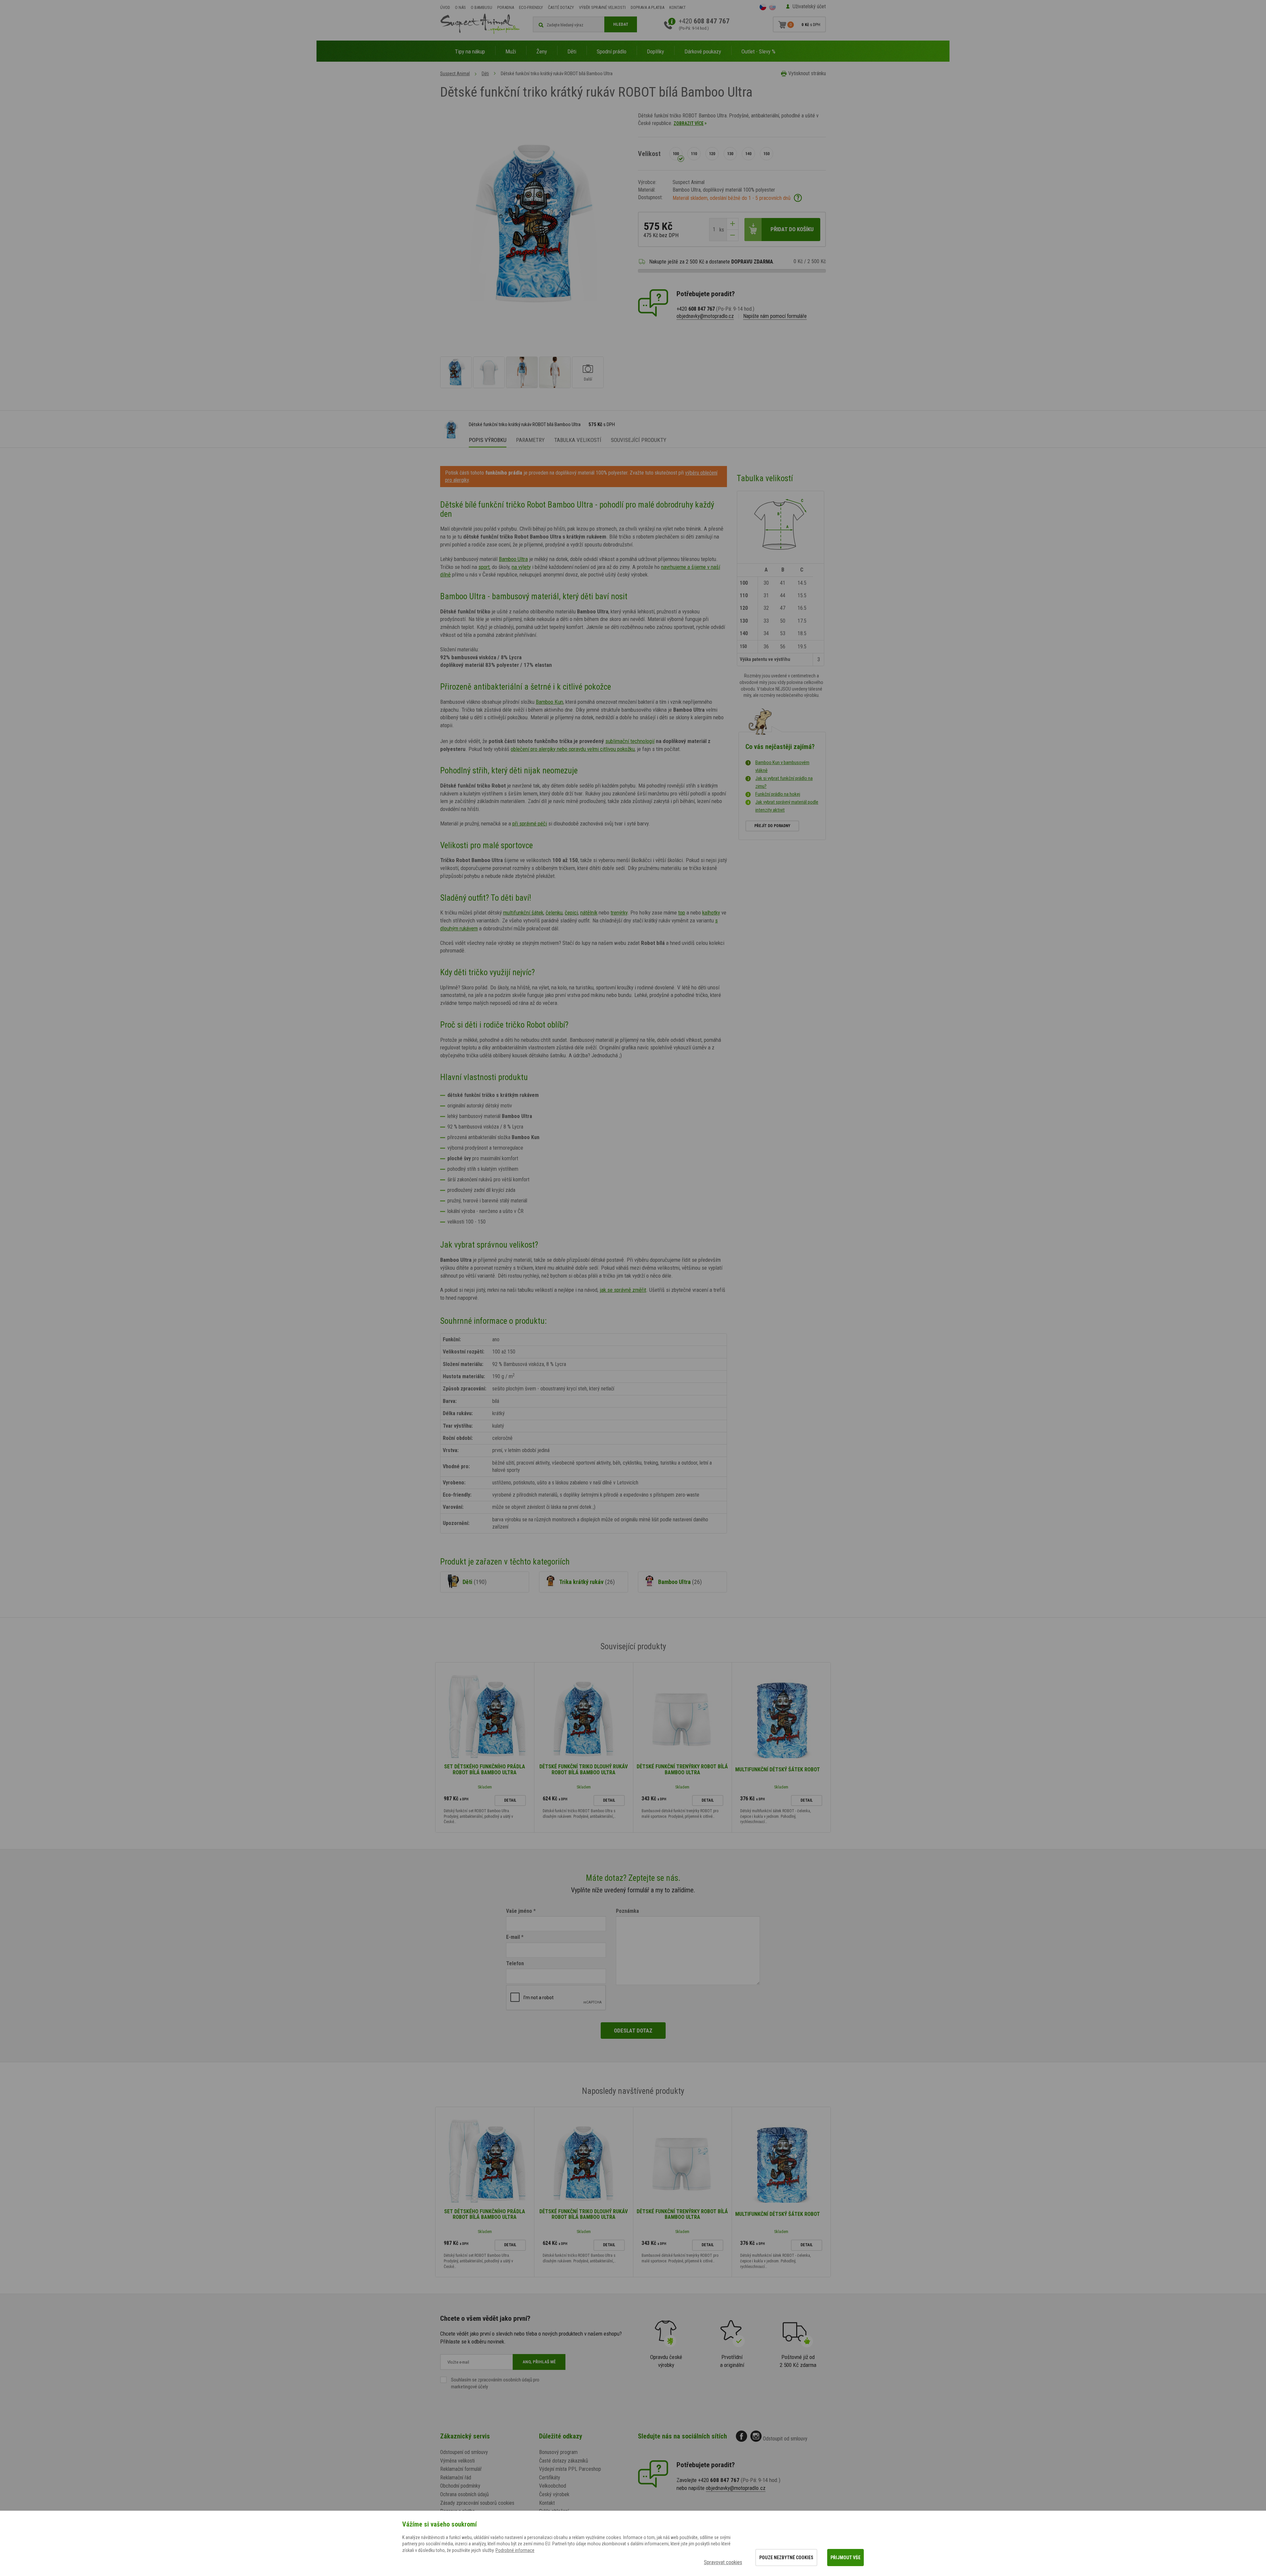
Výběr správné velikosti (602, 7)
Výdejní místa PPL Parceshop (570, 2469)
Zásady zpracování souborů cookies (477, 2503)
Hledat (621, 24)
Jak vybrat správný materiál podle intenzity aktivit (787, 806)
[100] (676, 154)
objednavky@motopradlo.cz (705, 316)
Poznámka (627, 1911)
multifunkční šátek (523, 913)
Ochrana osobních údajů (465, 2494)
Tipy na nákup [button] (470, 51)
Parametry (530, 440)
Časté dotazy (561, 7)
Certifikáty (550, 2478)
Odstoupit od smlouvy (785, 2439)
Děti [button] (572, 51)
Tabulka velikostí (578, 440)
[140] (748, 154)
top (682, 913)
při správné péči (530, 823)
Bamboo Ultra (513, 559)
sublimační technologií (630, 741)
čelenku (554, 913)
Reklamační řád (456, 2478)
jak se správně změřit (623, 1290)
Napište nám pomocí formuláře (775, 316)
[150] (767, 154)
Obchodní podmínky (460, 2486)
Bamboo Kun (549, 702)
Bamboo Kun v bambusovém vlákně (782, 766)
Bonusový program (558, 2452)
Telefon (515, 1963)
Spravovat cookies (723, 2562)
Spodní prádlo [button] (612, 51)
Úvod (445, 7)
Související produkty (639, 440)
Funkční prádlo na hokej (778, 794)
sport (484, 567)
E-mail (513, 1937)
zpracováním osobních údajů (505, 2380)
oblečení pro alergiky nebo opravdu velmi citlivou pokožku (573, 749)
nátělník (589, 913)
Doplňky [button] (655, 51)
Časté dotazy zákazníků (564, 2461)
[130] (730, 154)
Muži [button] (511, 51)
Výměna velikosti (457, 2461)
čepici (571, 913)
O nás (460, 7)
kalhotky (711, 913)
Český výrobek (554, 2494)
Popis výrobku (488, 440)
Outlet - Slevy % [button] (758, 51)
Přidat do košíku (792, 229)
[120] (712, 154)
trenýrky (619, 913)
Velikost (649, 154)
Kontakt (678, 7)
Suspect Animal (455, 74)
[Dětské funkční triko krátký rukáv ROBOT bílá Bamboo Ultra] (456, 372)
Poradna (506, 7)
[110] (694, 154)
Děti (485, 74)
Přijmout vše (845, 2558)
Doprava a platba (648, 7)
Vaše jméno (519, 1911)
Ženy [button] (542, 51)
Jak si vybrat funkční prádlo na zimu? (784, 782)
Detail (510, 1800)
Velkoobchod (553, 2486)
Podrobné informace (515, 2550)
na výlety (521, 567)
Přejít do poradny (772, 826)
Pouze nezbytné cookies (786, 2558)
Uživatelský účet (809, 6)
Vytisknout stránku (807, 73)
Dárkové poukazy (703, 51)
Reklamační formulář (461, 2469)
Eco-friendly (531, 7)
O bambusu (482, 7)
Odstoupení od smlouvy (464, 2452)
